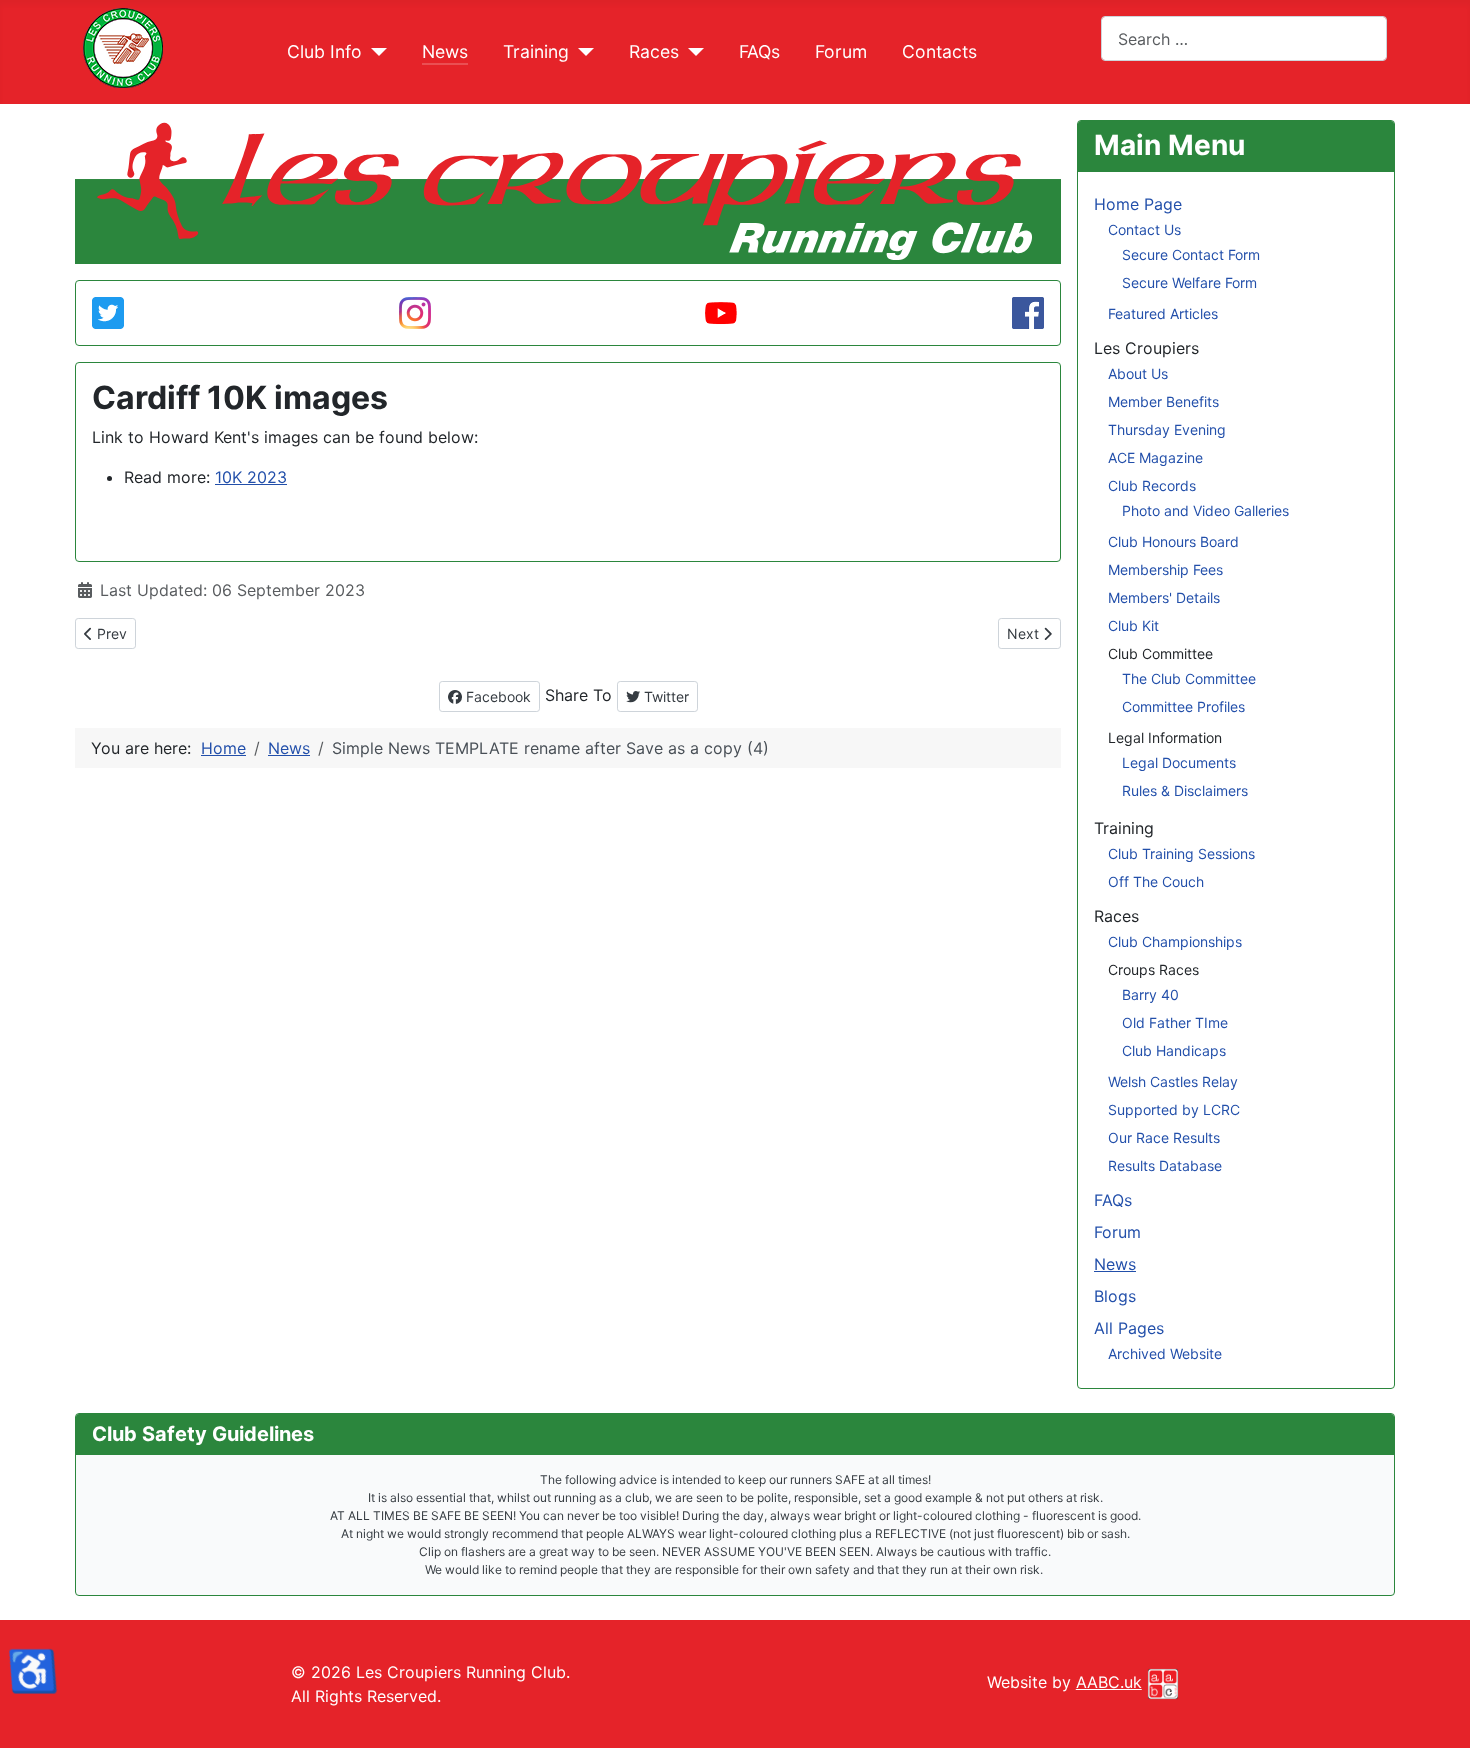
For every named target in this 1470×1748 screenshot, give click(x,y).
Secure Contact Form (1191, 254)
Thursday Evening (1167, 429)
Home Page (1138, 204)
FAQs (759, 51)
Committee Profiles (1183, 706)
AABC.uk (1109, 1682)
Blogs (1115, 1296)
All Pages (1129, 1328)
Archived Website (1165, 1353)
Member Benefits (1163, 401)
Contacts (939, 51)
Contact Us (1144, 229)
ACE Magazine (1155, 457)
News (445, 51)
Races (654, 51)
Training (536, 51)
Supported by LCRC (1174, 1109)
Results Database (1165, 1165)
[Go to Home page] (123, 46)
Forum (841, 51)
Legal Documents (1179, 762)
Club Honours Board (1173, 541)
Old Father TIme (1175, 1022)
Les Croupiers (1146, 348)
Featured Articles (1163, 313)
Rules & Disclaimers (1185, 790)
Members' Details (1164, 597)
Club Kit (1133, 625)
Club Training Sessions (1181, 853)
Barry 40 (1150, 994)
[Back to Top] (735, 1711)
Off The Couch (1156, 881)
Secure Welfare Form (1189, 282)
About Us (1138, 373)
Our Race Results (1164, 1137)
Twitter (664, 696)
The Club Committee (1189, 678)
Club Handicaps (1174, 1050)
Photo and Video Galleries (1205, 510)
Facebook (496, 696)
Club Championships (1175, 941)
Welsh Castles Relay (1173, 1081)
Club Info (324, 51)
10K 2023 (251, 477)
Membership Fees (1165, 569)
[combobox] (1244, 38)
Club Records (1152, 485)
